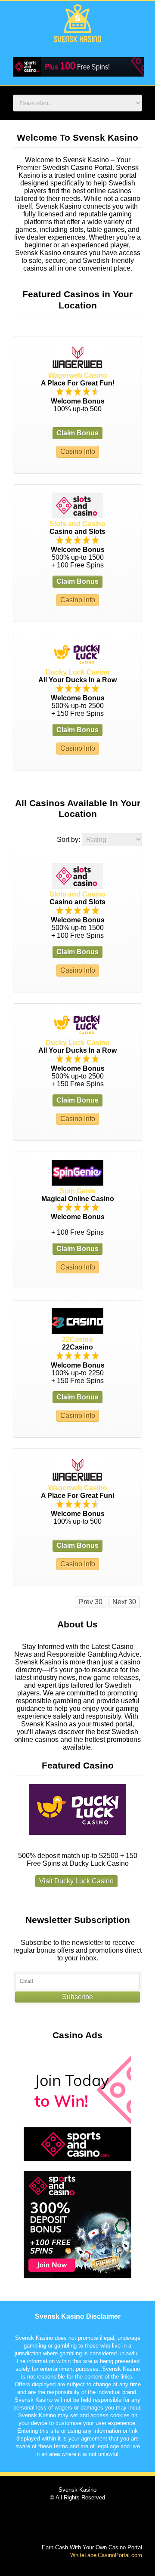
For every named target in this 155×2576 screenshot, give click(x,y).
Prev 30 (91, 1602)
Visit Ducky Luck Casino (76, 1881)
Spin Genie (78, 1191)
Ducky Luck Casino (78, 672)
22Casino (77, 1339)
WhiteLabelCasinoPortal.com (106, 2555)
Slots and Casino (77, 524)
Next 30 (124, 1602)
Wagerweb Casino (78, 375)
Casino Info (78, 451)
